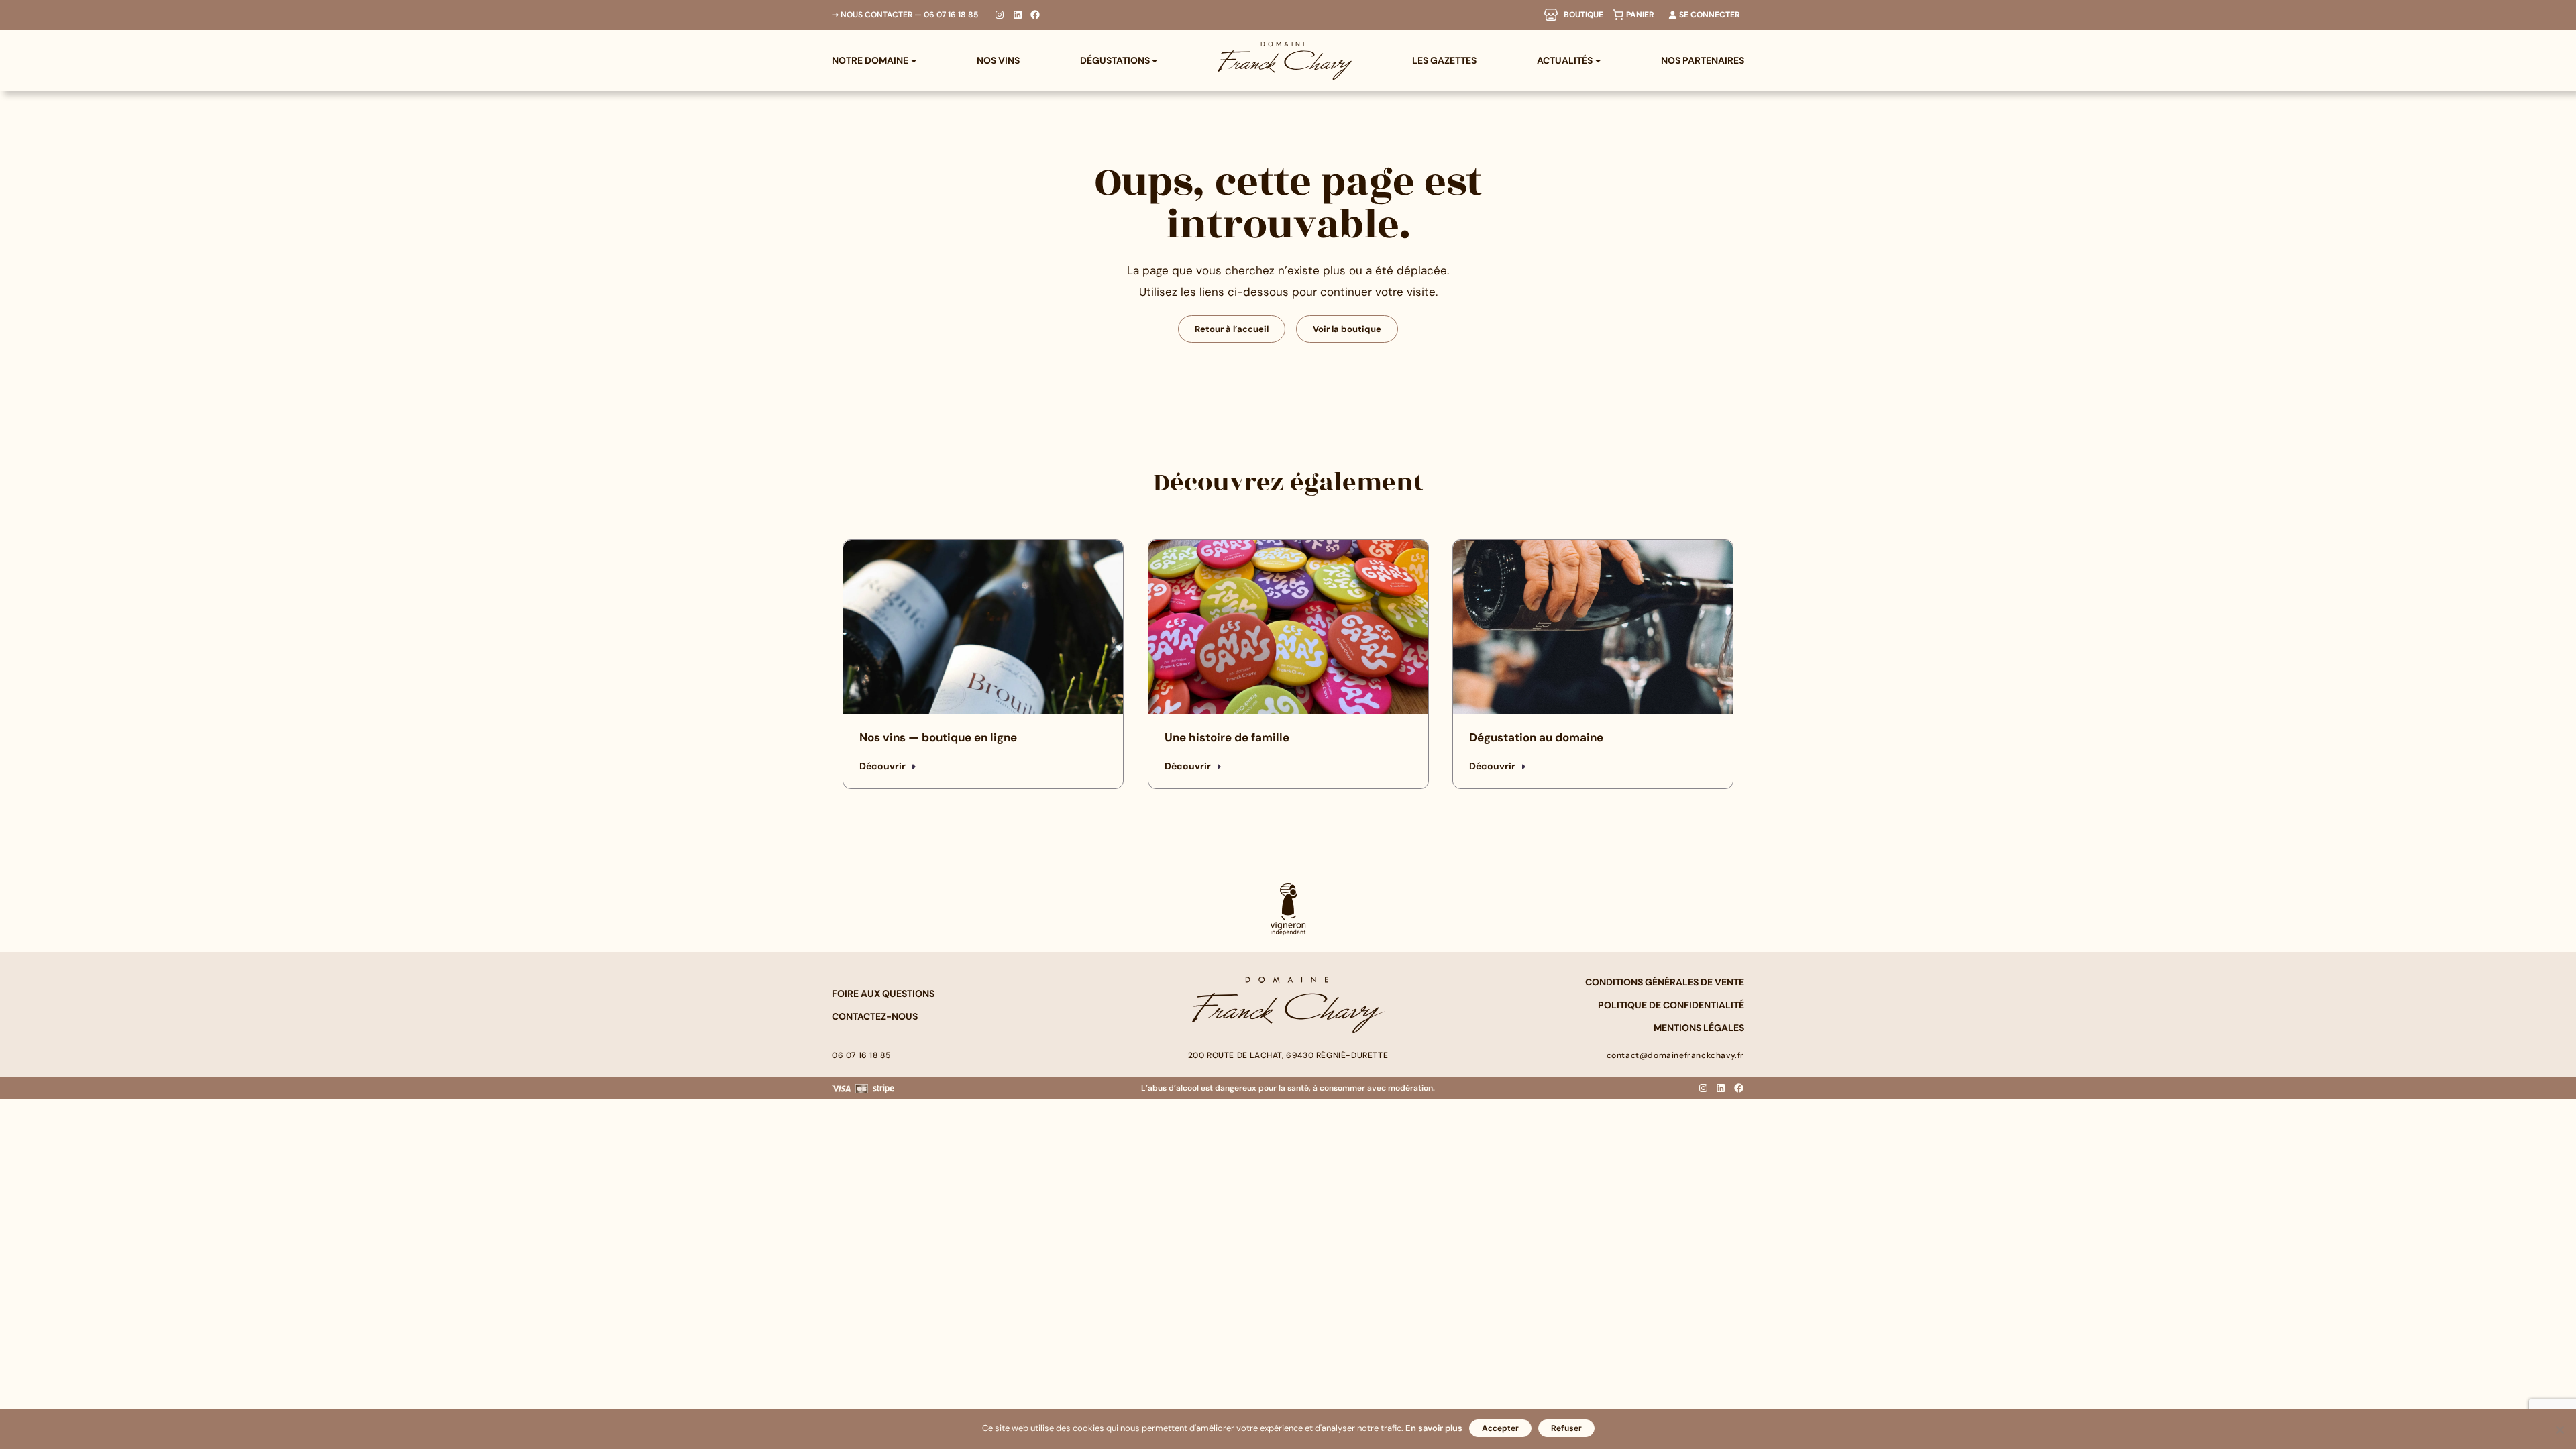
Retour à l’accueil (1232, 329)
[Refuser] (2559, 1430)
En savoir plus (1434, 1428)
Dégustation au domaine (1536, 737)
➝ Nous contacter (872, 15)
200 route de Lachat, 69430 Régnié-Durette (1288, 1055)
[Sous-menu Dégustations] (1155, 60)
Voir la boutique (1347, 329)
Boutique (1584, 15)
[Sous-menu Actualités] (1598, 60)
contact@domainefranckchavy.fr (1675, 1055)
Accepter (1500, 1428)
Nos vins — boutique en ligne (938, 737)
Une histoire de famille (1227, 737)
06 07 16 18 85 (951, 15)
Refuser (1566, 1428)
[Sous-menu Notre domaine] (914, 60)
